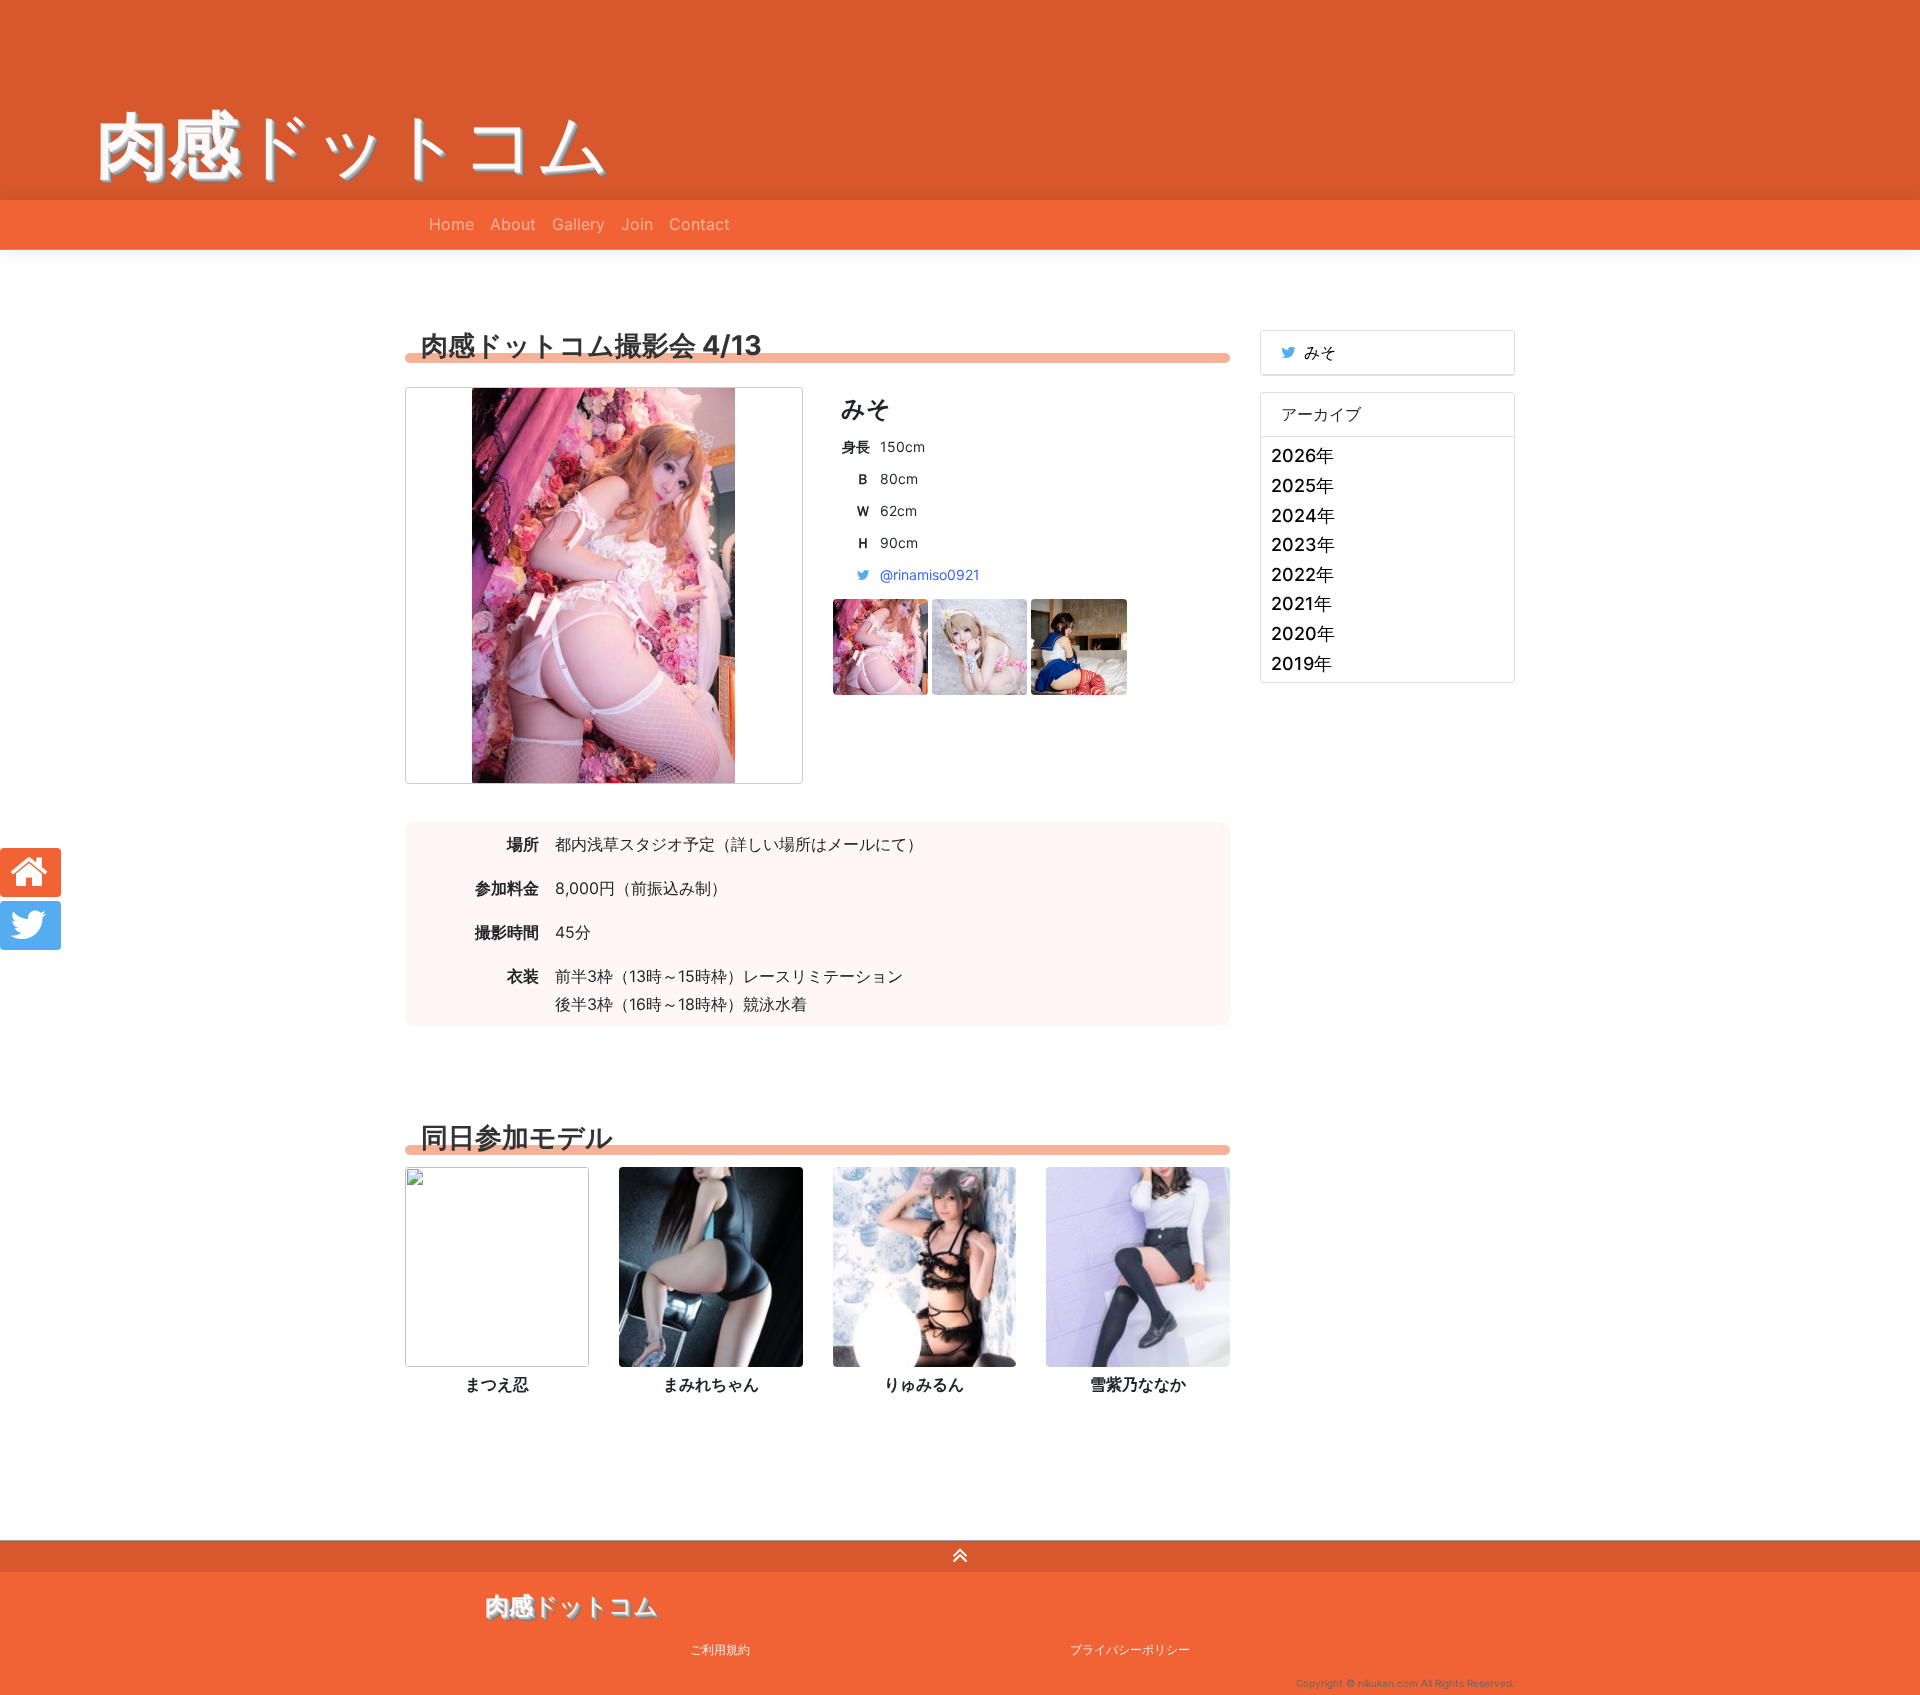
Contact (699, 224)
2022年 (1302, 574)
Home (451, 224)
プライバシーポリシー (1130, 1649)
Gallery (578, 224)
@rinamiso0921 (930, 574)
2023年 (1303, 544)
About (513, 224)
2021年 (1301, 603)
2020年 (1303, 633)
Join (637, 224)
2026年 (1302, 455)
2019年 (1301, 663)
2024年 (1303, 515)
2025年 (1302, 485)
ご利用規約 (720, 1649)
